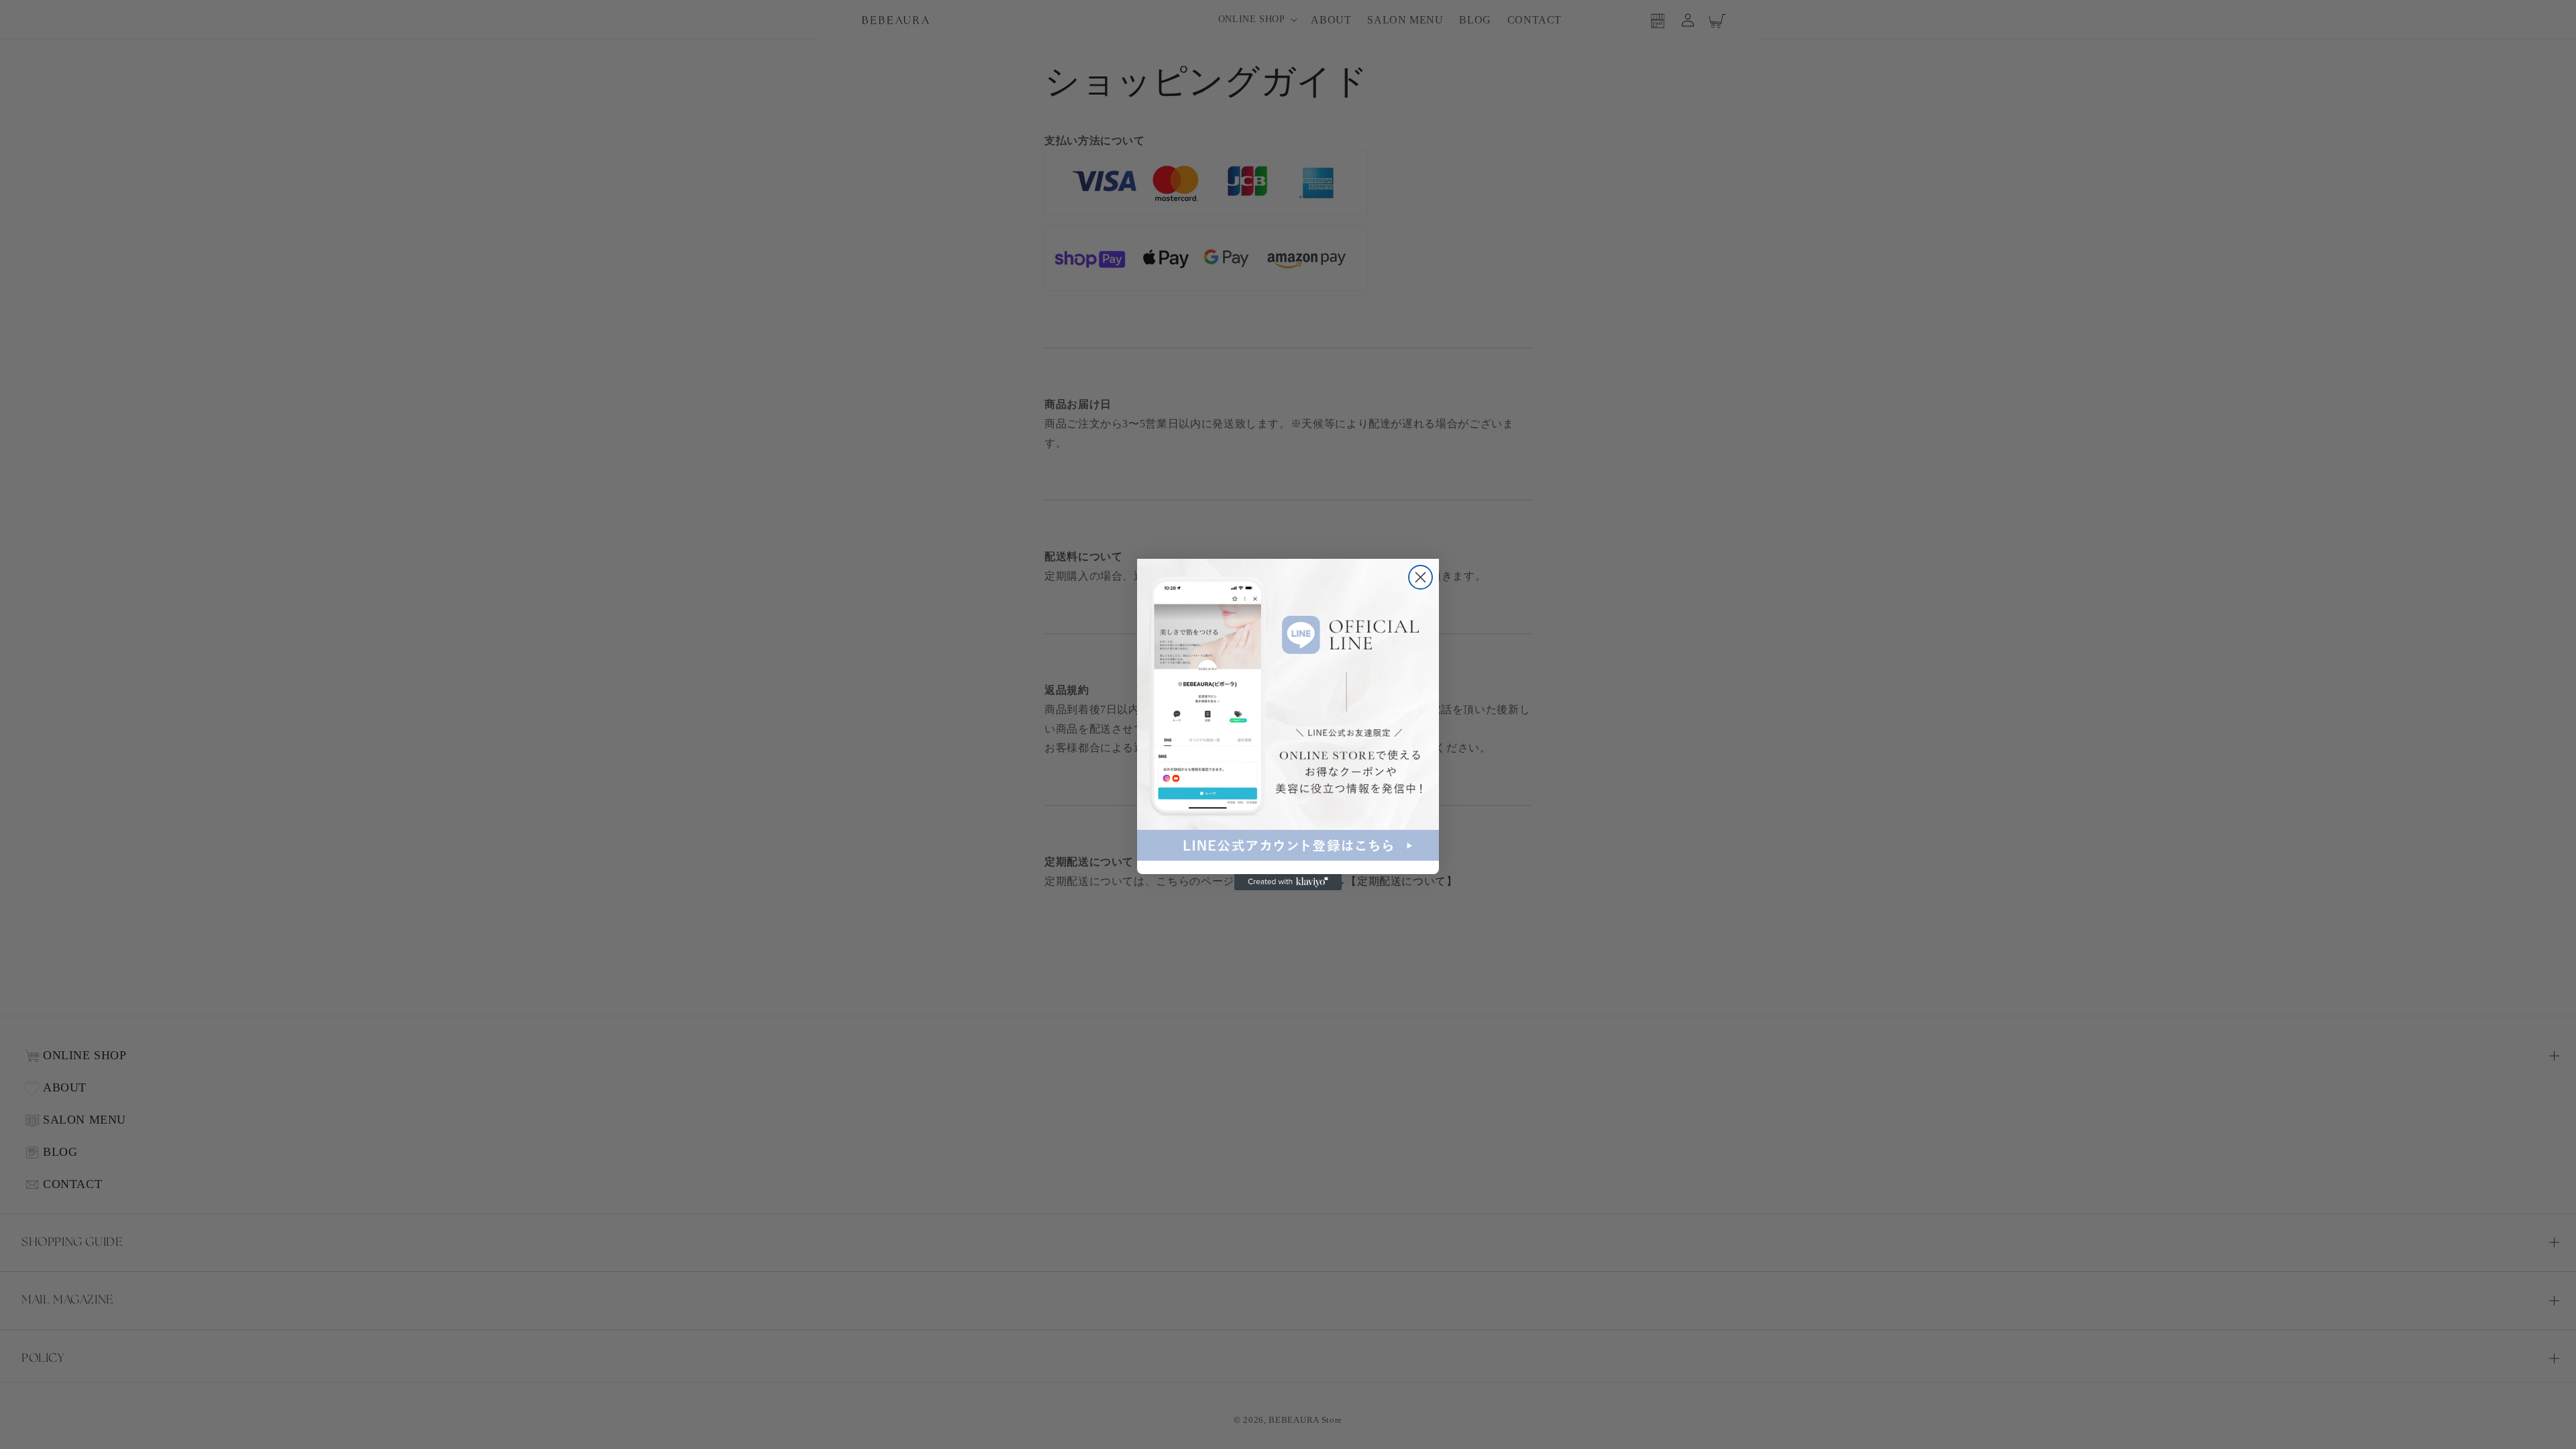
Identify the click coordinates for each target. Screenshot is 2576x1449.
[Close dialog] (1420, 577)
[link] (1288, 710)
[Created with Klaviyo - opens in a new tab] (1288, 882)
